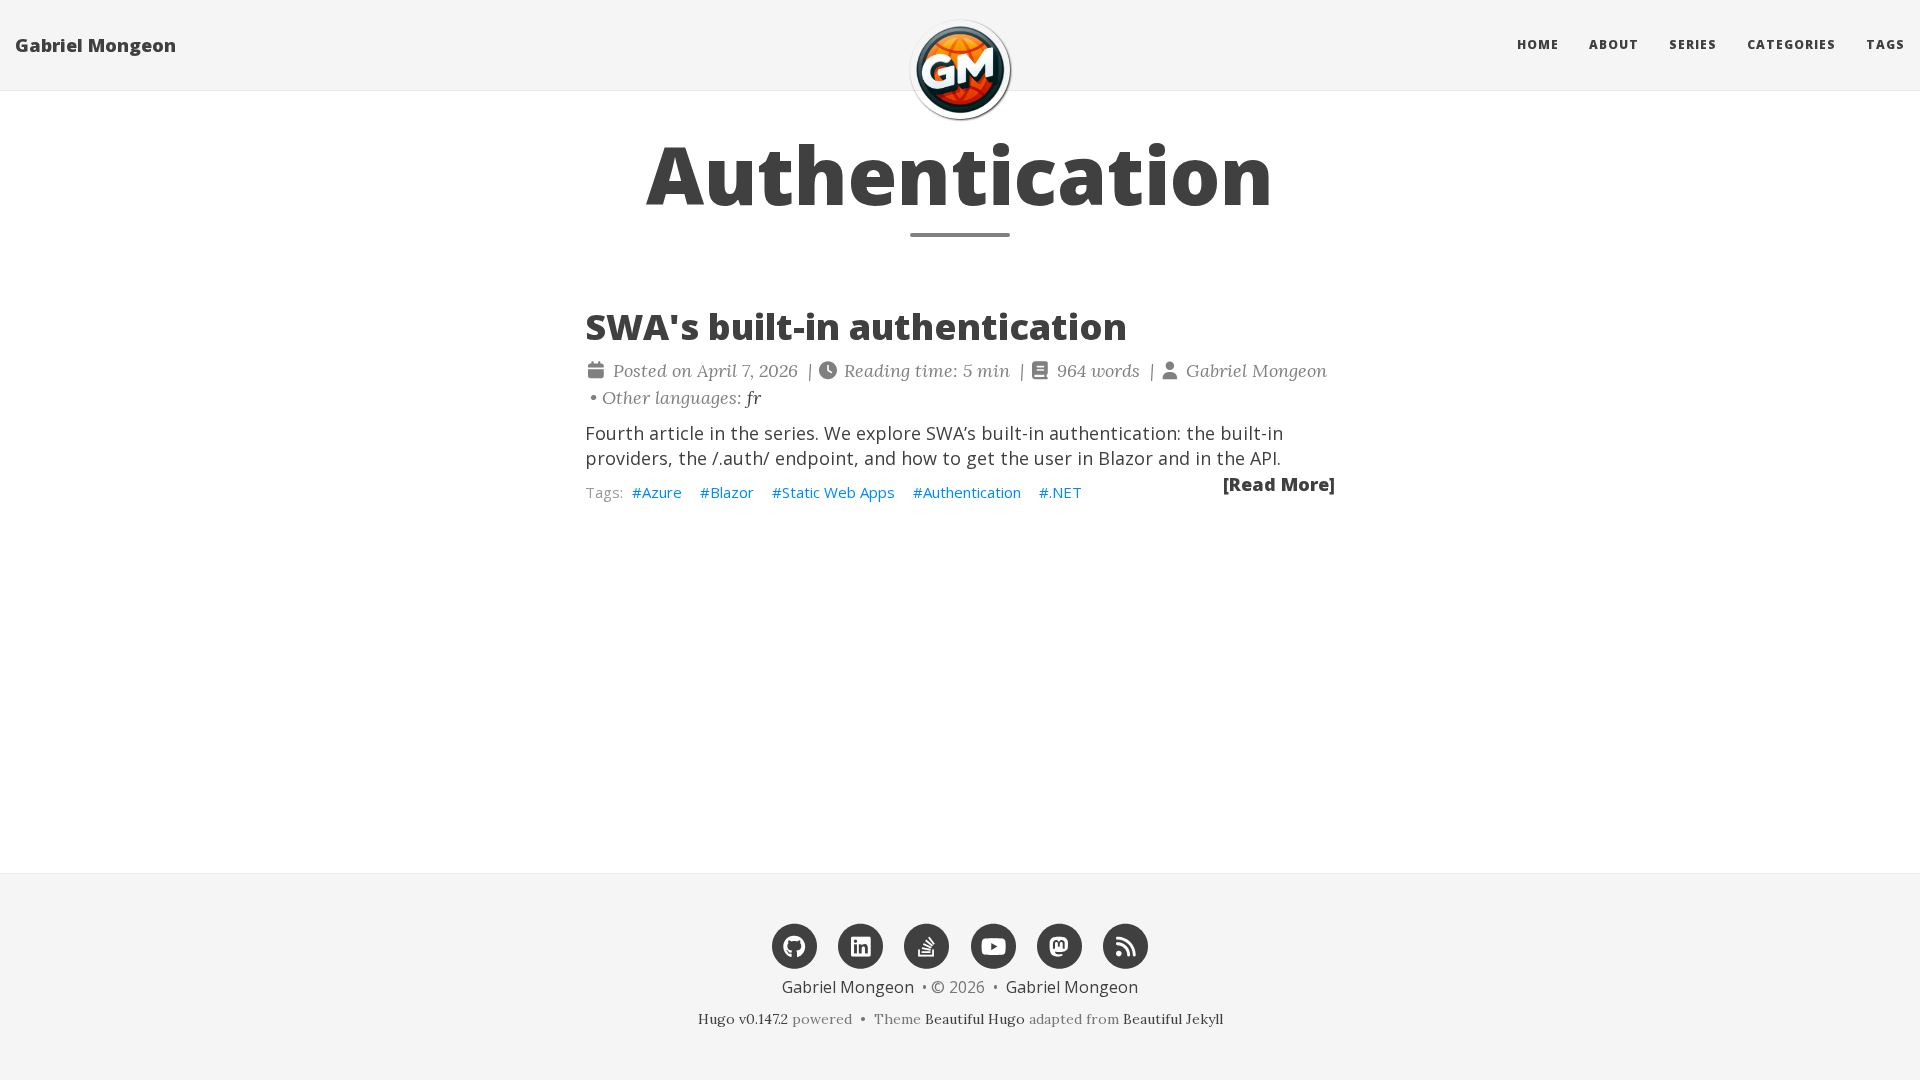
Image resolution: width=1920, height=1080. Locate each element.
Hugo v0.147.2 (743, 1019)
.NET (1065, 492)
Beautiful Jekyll (1173, 1019)
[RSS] (1126, 944)
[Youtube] (993, 944)
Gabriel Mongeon (95, 45)
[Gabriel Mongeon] (960, 69)
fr (754, 397)
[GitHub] (794, 944)
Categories (1791, 44)
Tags (1885, 44)
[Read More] (1279, 484)
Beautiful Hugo (975, 1019)
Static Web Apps (838, 492)
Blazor (732, 492)
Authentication (972, 492)
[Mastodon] (1059, 944)
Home (1538, 44)
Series (1693, 44)
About (1614, 44)
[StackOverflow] (927, 944)
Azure (662, 492)
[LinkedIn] (861, 944)
